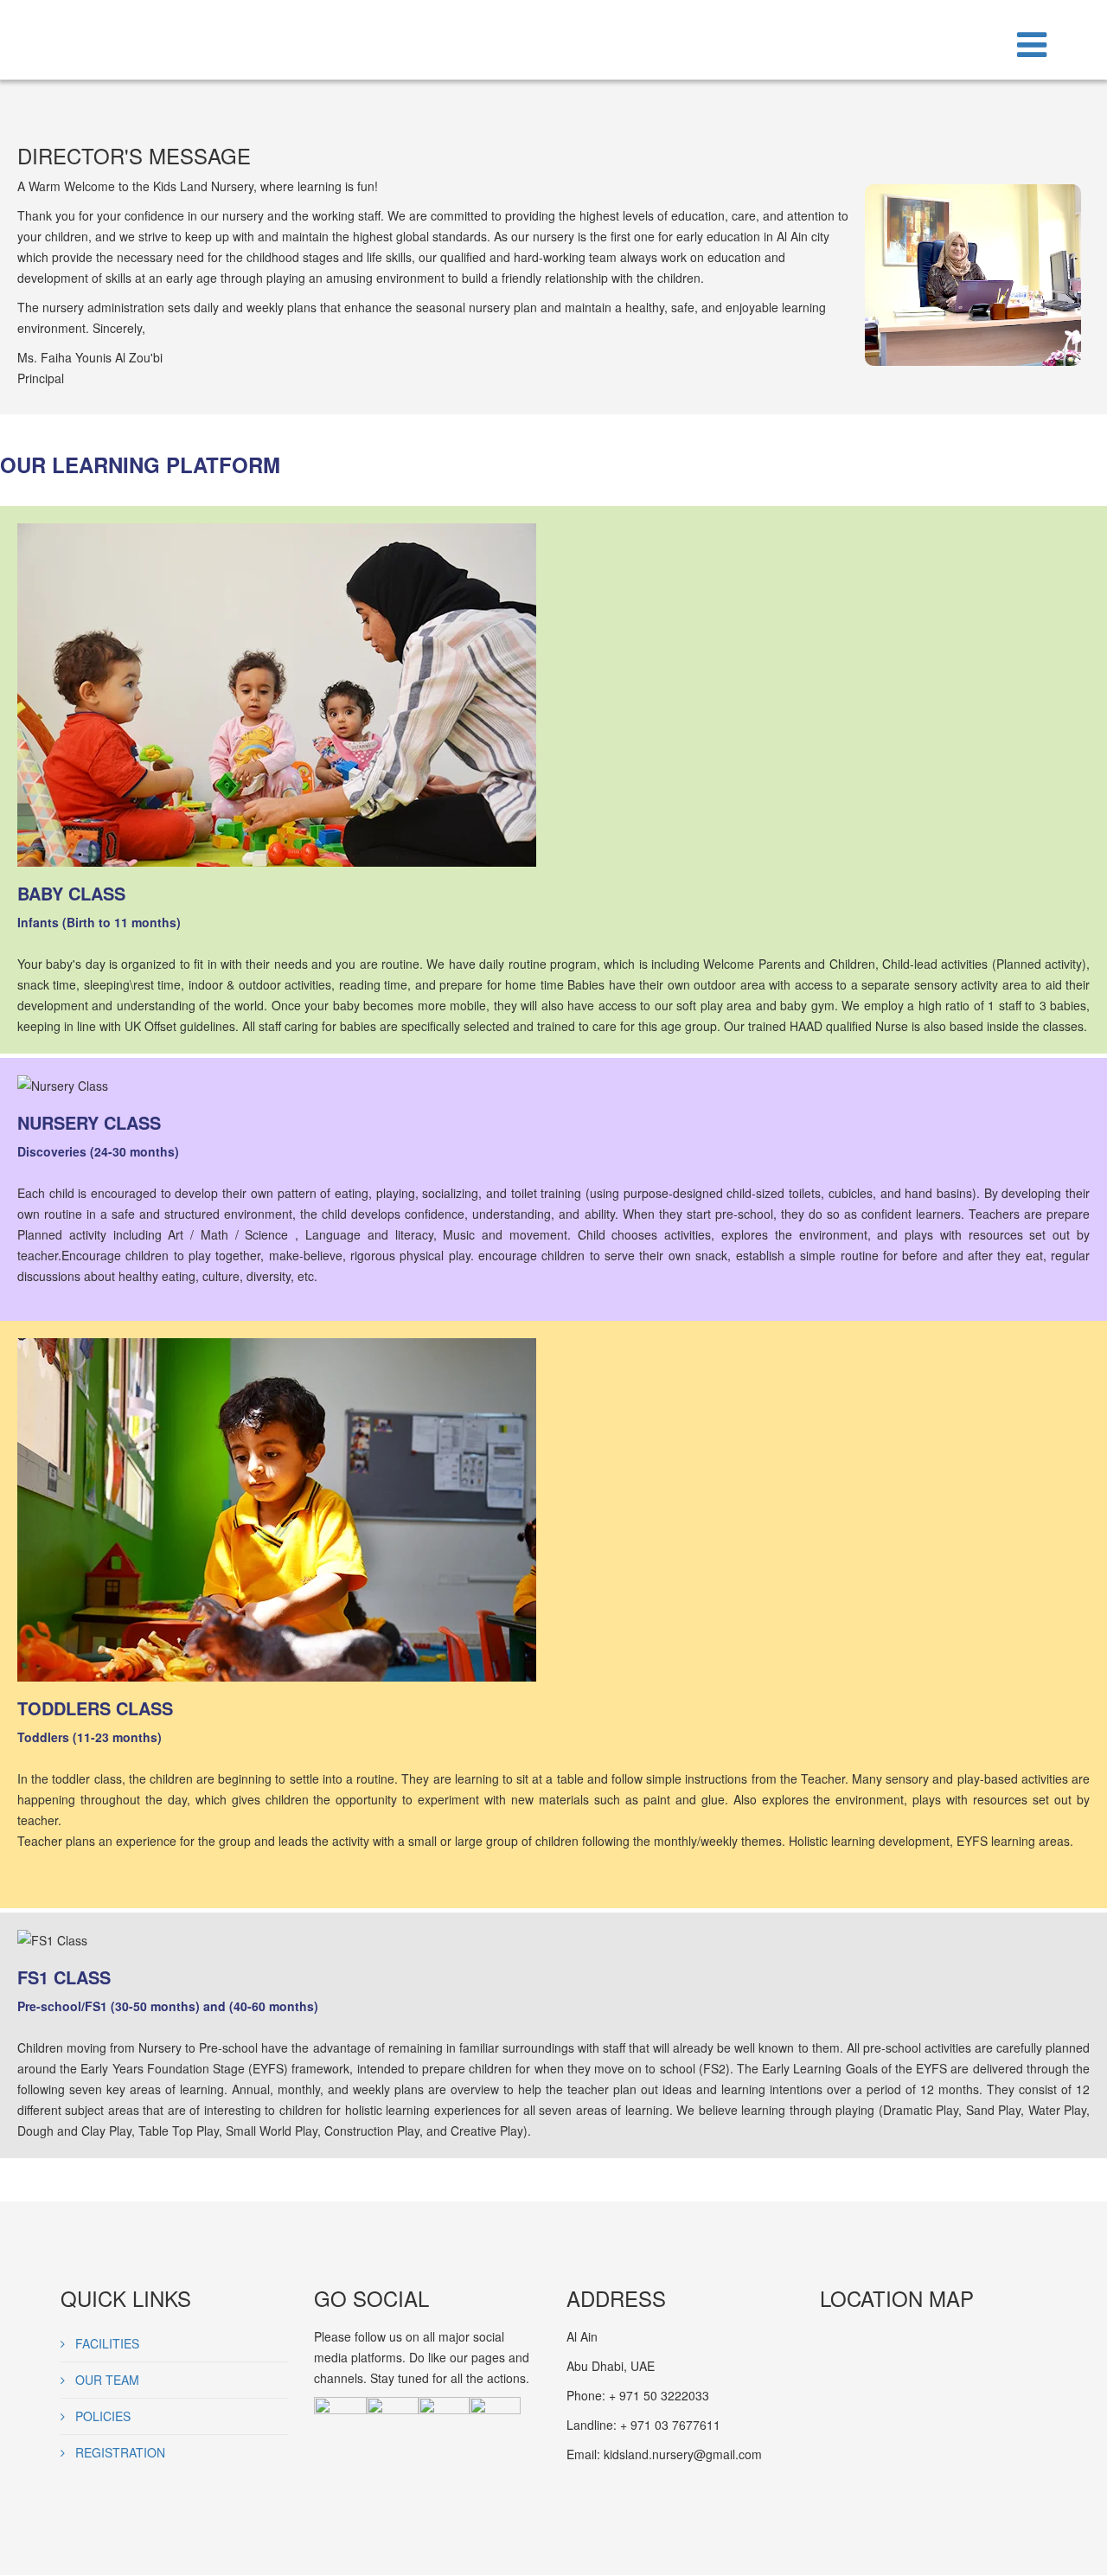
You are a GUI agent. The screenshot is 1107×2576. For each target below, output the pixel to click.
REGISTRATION (118, 2452)
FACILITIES (106, 2343)
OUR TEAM (106, 2380)
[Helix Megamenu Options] (1032, 42)
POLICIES (101, 2416)
